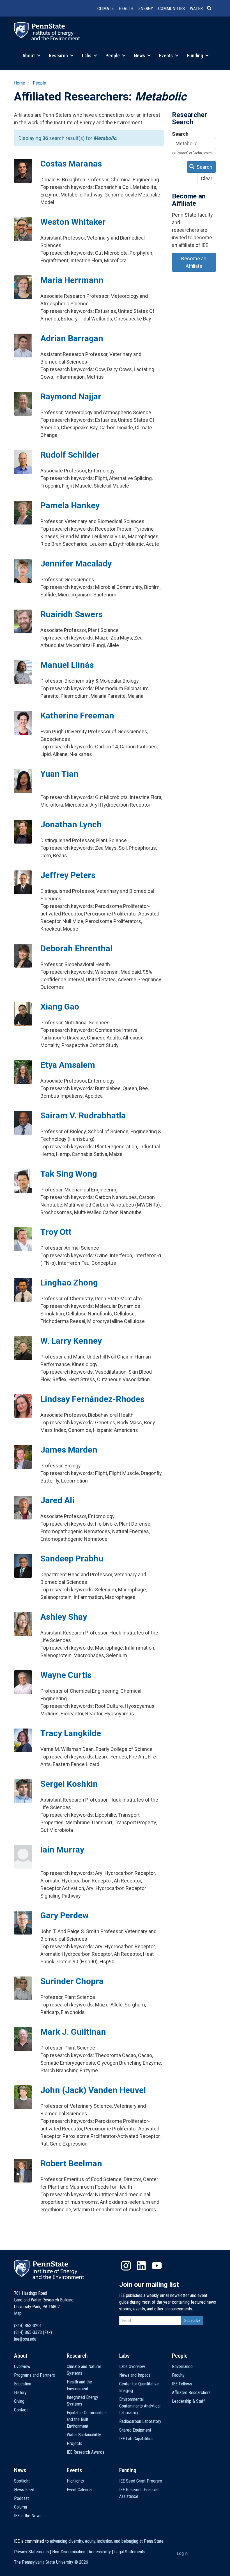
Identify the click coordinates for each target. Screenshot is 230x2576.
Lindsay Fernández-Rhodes (92, 1399)
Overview (22, 2367)
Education (23, 2384)
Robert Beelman (71, 2163)
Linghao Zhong (69, 1283)
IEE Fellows (182, 2384)
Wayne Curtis (66, 1675)
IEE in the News (28, 2516)
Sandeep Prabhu (72, 1559)
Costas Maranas (71, 164)
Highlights (75, 2481)
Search (180, 134)
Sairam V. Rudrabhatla (83, 1115)
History (20, 2393)
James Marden (69, 1450)
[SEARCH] (211, 9)
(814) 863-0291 (28, 2326)
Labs (87, 56)
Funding (196, 56)
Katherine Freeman (77, 716)
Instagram (126, 2266)
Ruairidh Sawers (72, 614)
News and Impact (135, 2375)
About (29, 56)
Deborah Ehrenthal (76, 948)
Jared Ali (57, 1500)
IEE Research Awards (86, 2452)
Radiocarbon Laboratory (140, 2421)
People (113, 56)
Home (19, 83)
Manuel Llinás (67, 665)
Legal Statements (130, 2552)
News (140, 56)
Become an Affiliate (194, 262)
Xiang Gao (60, 1007)
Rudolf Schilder (70, 455)
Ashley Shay (64, 1617)
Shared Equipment (135, 2430)
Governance (182, 2367)
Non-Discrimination (69, 2552)
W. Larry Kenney (71, 1341)
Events (166, 56)
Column (20, 2507)
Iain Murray (62, 1850)
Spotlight (22, 2481)
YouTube (157, 2266)
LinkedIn (141, 2266)
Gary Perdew (65, 1915)
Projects (74, 2443)
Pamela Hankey (70, 505)
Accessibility (100, 2552)
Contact (21, 2410)
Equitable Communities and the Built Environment (87, 2419)
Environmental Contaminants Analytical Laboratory (140, 2406)
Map (18, 2313)
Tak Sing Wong (69, 1174)
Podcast (21, 2498)
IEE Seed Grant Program (141, 2481)
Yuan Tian (59, 774)
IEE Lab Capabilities (136, 2439)
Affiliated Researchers (191, 2393)
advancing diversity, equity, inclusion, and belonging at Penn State (107, 2541)
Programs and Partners (34, 2375)
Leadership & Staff (188, 2401)
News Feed (24, 2490)
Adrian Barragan (72, 338)
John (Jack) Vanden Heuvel (93, 2090)
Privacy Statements (31, 2552)
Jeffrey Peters (68, 875)
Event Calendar (80, 2490)
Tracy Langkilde (71, 1733)
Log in (182, 2553)
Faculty (178, 2375)
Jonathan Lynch (71, 824)
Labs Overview (132, 2367)
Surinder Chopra (72, 1981)
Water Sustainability (84, 2435)
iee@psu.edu (25, 2339)
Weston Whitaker (73, 222)
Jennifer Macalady (76, 564)
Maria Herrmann (72, 280)
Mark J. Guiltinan (73, 2032)
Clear (207, 178)
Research (59, 56)
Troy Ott (56, 1232)
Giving (19, 2401)
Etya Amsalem (68, 1065)
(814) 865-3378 (28, 2332)
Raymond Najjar (71, 396)
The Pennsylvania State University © (51, 2562)
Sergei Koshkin (69, 1784)
